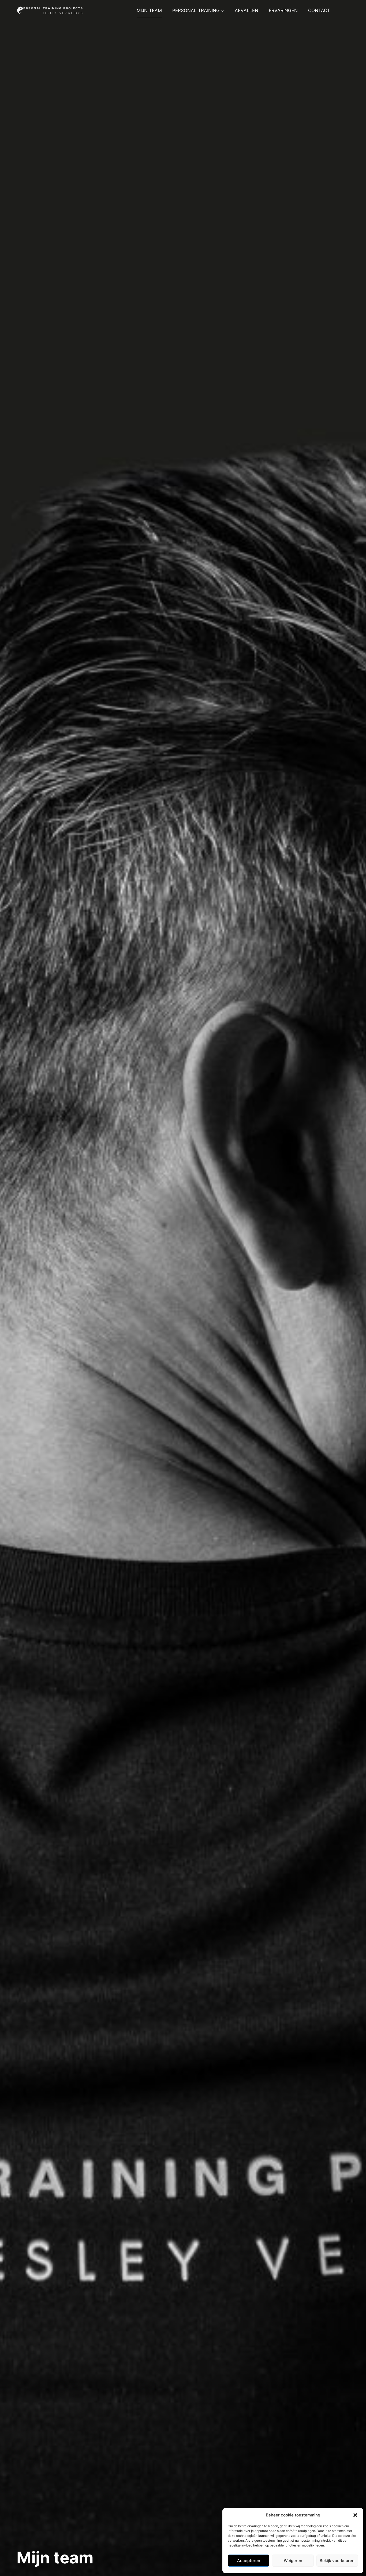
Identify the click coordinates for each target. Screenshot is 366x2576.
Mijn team (149, 10)
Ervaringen (283, 10)
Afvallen (247, 10)
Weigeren (293, 2561)
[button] (355, 2515)
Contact (319, 10)
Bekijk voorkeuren (337, 2561)
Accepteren (249, 2561)
